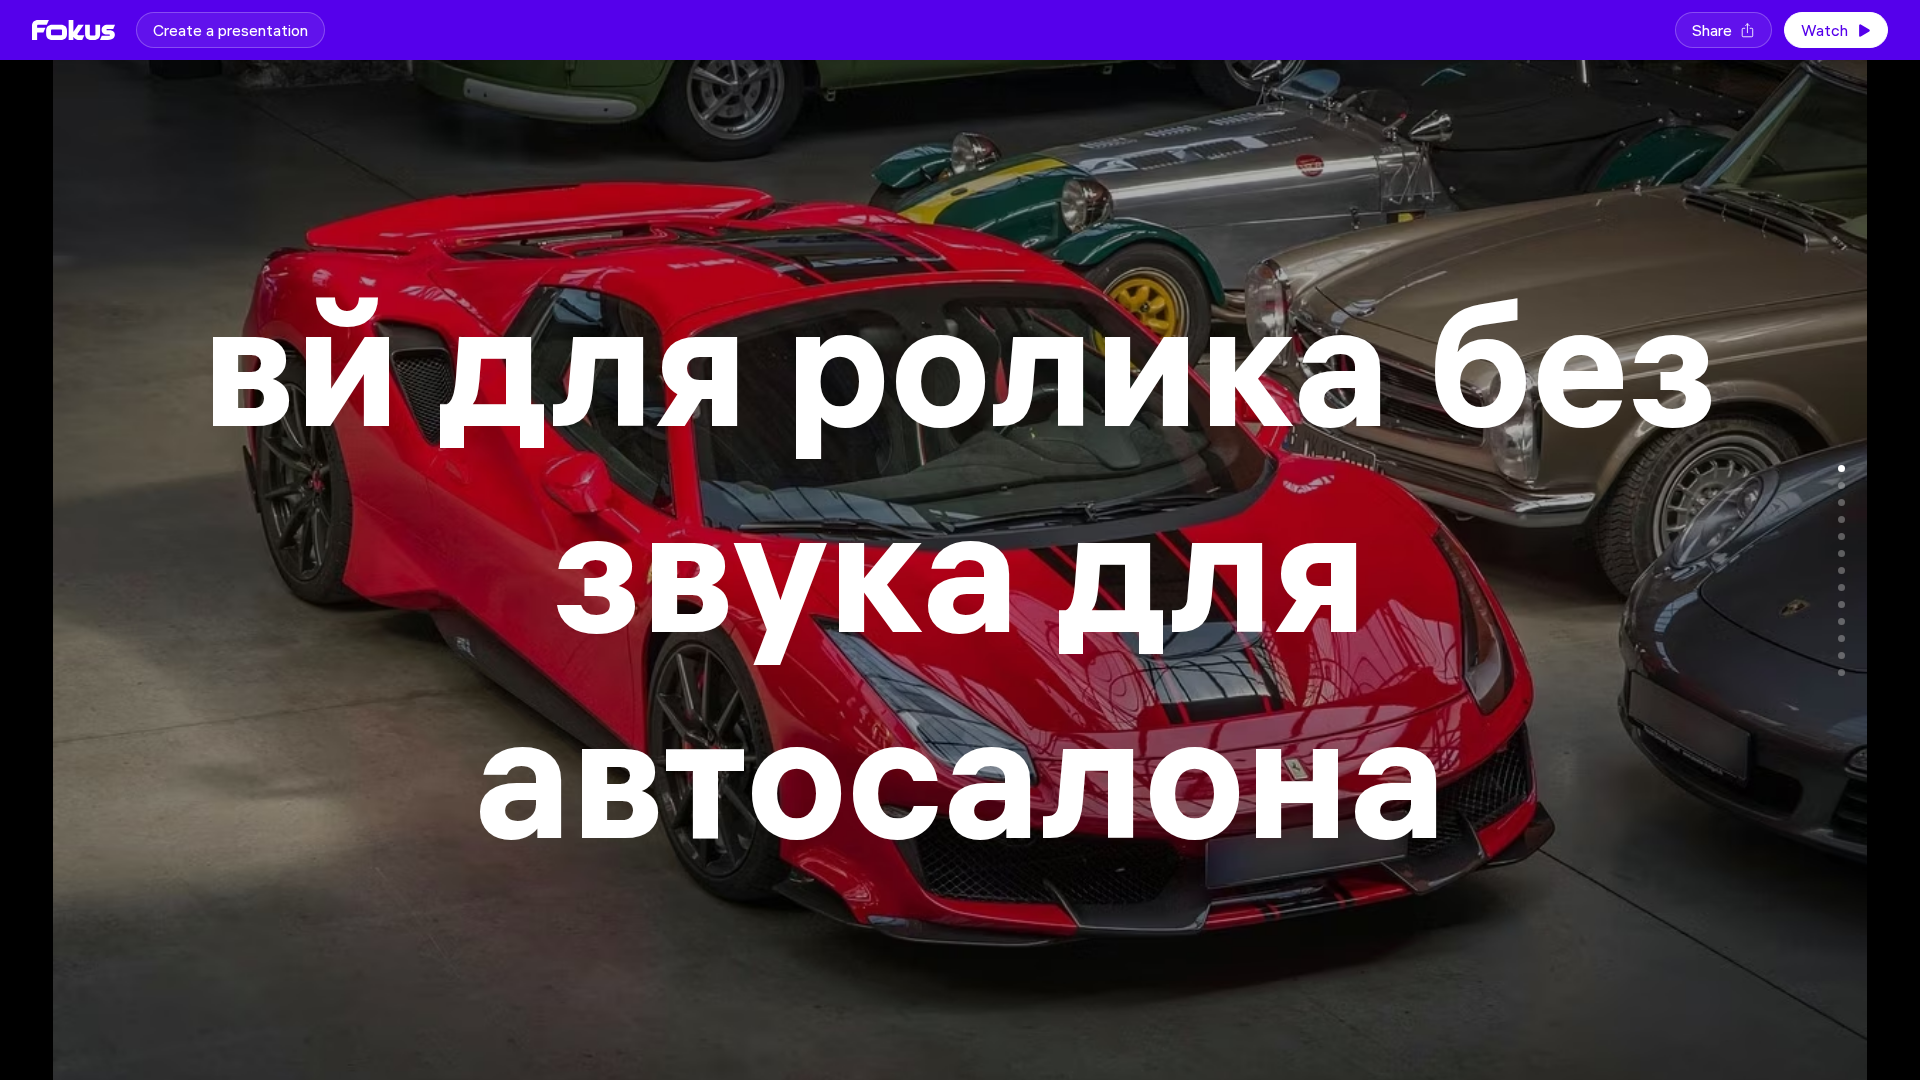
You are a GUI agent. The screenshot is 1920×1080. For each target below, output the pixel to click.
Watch (1824, 30)
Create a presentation (230, 30)
